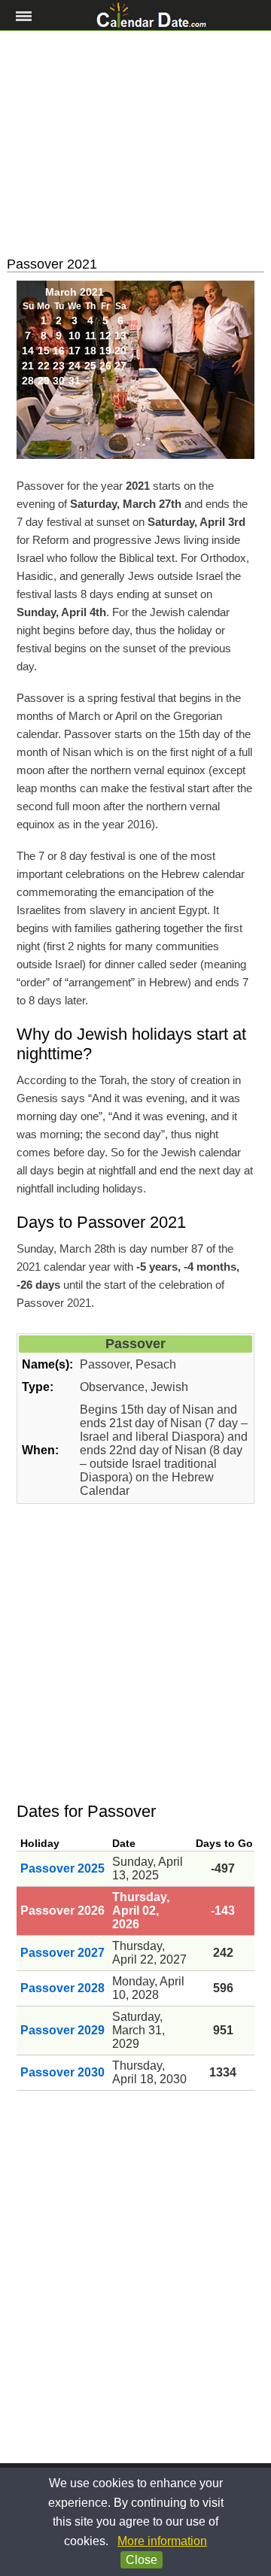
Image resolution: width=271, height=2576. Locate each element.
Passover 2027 (62, 1953)
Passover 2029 (62, 2030)
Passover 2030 (62, 2072)
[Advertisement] (135, 144)
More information (162, 2541)
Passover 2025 (62, 1868)
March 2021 (75, 292)
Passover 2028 (62, 1988)
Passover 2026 (62, 1911)
